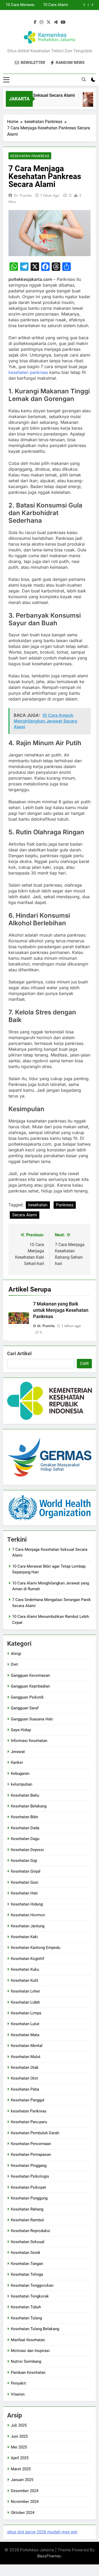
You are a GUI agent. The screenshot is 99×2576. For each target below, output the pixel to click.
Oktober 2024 (23, 2513)
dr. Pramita (23, 195)
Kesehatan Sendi (25, 2253)
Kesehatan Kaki (24, 1937)
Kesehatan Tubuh (26, 2307)
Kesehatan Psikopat (28, 2187)
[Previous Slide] (84, 5)
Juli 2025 (19, 2425)
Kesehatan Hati (24, 1893)
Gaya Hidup (21, 1730)
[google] (56, 22)
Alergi (16, 1654)
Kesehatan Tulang (26, 2318)
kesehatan (38, 1205)
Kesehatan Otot (24, 2078)
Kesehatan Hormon (28, 1915)
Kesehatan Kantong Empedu (36, 1948)
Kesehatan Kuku (25, 1969)
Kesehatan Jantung (28, 1926)
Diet (14, 1664)
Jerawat (18, 1752)
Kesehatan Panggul (28, 2100)
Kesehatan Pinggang (29, 2166)
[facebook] (35, 22)
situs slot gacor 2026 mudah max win (42, 2532)
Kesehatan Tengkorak (30, 2296)
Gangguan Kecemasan (30, 1675)
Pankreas (65, 1205)
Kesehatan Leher (25, 1991)
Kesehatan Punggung (29, 2198)
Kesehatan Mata (25, 2035)
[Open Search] (84, 79)
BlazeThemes (49, 2556)
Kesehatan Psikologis (30, 2176)
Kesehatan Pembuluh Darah (35, 2133)
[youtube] (63, 22)
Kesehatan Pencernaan (31, 2144)
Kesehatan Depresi (27, 1850)
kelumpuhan (22, 1784)
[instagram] (41, 22)
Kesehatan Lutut (25, 2024)
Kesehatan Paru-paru (29, 2122)
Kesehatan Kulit (25, 1980)
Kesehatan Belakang (29, 1806)
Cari (84, 1364)
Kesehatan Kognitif (27, 1959)
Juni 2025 (19, 2436)
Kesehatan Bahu (25, 1795)
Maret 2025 (21, 2469)
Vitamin (18, 2394)
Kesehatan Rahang (27, 2209)
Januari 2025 (22, 2480)
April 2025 (20, 2458)
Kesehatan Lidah (25, 2002)
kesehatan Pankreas (30, 156)
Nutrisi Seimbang (26, 2361)
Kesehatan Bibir (25, 1817)
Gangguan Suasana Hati (32, 1719)
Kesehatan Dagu (25, 1839)
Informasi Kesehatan (29, 1741)
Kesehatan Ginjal (26, 1871)
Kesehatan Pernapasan (31, 2155)
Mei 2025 (19, 2447)
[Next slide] (92, 5)
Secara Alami (25, 1215)
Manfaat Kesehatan (28, 2340)
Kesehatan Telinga (27, 2274)
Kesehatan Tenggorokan (32, 2285)
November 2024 (25, 2502)
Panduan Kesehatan (28, 2372)
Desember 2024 (25, 2491)
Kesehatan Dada (25, 1828)
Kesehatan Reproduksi (30, 2231)
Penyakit (18, 2383)
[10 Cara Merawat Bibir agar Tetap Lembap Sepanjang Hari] (87, 102)
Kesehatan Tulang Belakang (35, 2329)
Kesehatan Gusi (25, 1882)
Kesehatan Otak (25, 2067)
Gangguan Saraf (25, 1708)
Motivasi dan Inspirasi (30, 2351)
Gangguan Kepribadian (30, 1686)
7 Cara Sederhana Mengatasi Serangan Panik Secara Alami (48, 5)
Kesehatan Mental (27, 2046)
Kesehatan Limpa (26, 2013)
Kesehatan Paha (25, 2089)
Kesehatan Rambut (27, 2220)
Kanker (17, 1762)
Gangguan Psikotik (27, 1697)
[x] (49, 22)
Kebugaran (20, 1774)
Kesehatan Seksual (28, 2242)
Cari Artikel (19, 1353)
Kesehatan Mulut (26, 2057)
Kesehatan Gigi (24, 1861)
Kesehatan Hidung (27, 1904)
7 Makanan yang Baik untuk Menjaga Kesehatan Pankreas (61, 1310)
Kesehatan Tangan (27, 2264)
